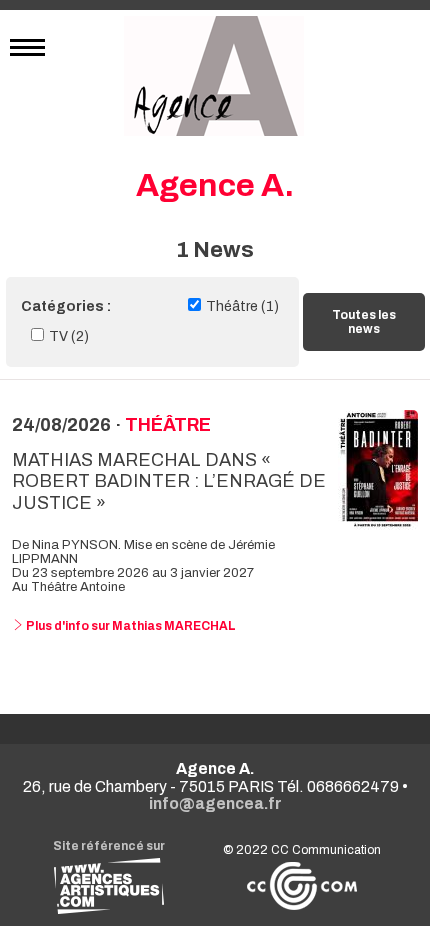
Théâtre (168, 425)
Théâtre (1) (242, 306)
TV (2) (69, 336)
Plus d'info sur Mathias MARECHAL (130, 626)
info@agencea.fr (215, 803)
